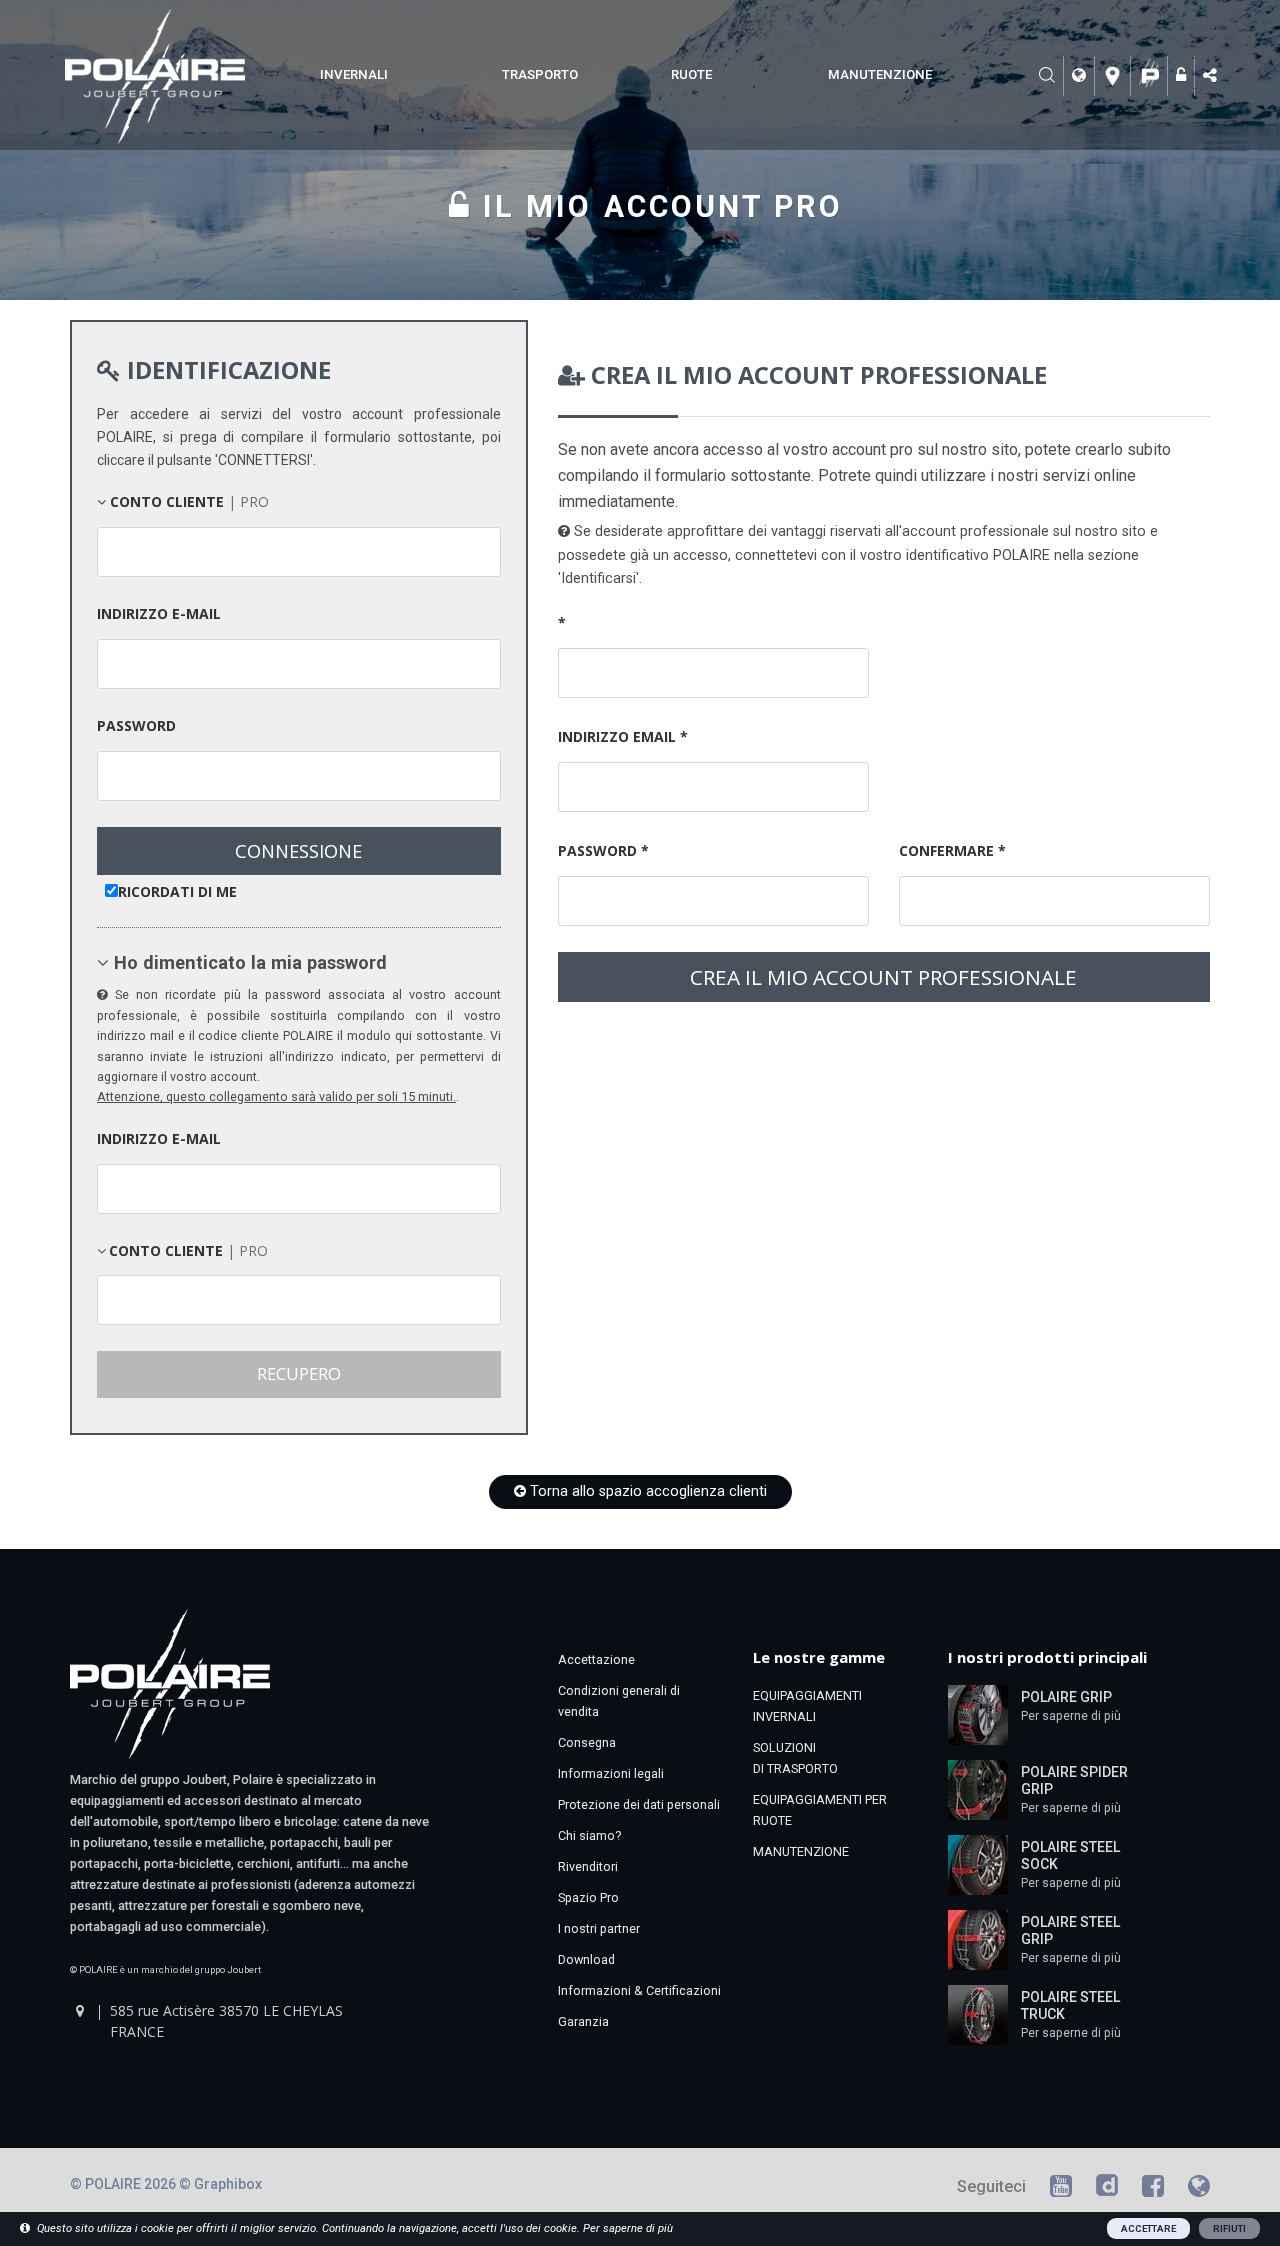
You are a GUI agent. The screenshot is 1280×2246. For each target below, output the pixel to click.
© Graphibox (220, 2184)
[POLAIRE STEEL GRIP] (978, 1939)
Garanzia (583, 2021)
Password (136, 725)
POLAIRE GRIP (1066, 1697)
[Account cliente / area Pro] (1183, 76)
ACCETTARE (1148, 2228)
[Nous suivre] (1212, 76)
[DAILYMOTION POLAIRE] (1107, 2189)
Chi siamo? (589, 1835)
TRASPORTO (540, 74)
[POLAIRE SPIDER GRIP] (978, 1789)
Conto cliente (187, 501)
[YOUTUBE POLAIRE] (1061, 2189)
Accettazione (596, 1659)
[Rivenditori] (1115, 76)
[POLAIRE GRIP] (978, 1714)
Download (586, 1959)
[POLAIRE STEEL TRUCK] (978, 2014)
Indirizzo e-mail (159, 613)
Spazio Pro (588, 1897)
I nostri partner (599, 1928)
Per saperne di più (1071, 1716)
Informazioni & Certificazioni (639, 1990)
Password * (603, 850)
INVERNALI (354, 74)
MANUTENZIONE (880, 74)
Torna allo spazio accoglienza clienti (646, 1491)
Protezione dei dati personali (639, 1804)
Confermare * (952, 850)
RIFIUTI (1229, 2228)
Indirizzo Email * (623, 736)
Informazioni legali (611, 1773)
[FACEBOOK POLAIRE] (1153, 2189)
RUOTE (691, 74)
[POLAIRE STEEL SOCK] (978, 1864)
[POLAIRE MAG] (1199, 2189)
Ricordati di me (177, 891)
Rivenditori (588, 1866)
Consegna (587, 1742)
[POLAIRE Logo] (1151, 76)
